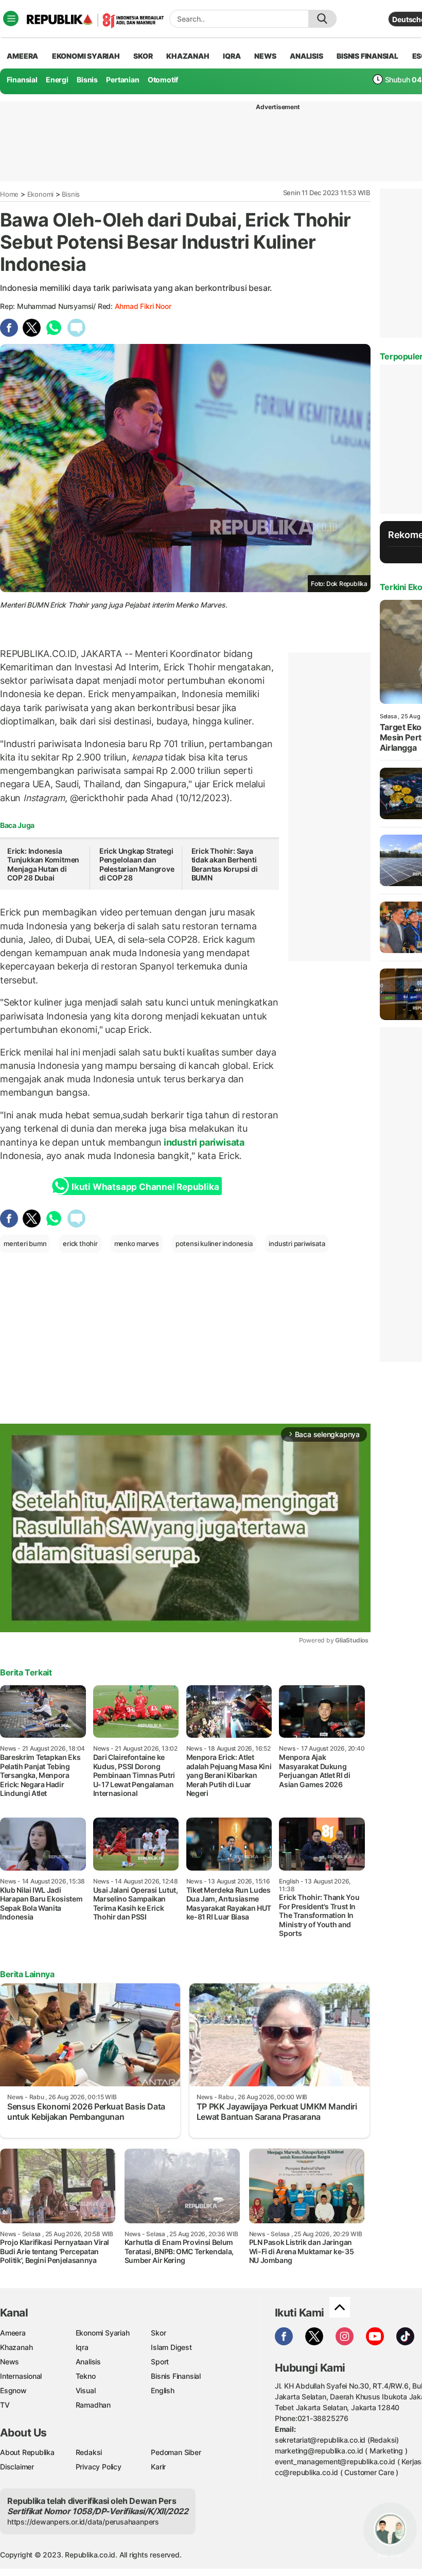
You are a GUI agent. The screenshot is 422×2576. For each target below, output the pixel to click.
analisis (306, 56)
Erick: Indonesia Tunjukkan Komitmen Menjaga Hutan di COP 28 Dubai (43, 865)
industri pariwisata (203, 1142)
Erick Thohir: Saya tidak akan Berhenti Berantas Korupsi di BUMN (225, 865)
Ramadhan (93, 2405)
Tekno (86, 2376)
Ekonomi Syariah (86, 56)
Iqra (82, 2347)
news (265, 56)
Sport (160, 2362)
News (10, 2362)
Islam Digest (171, 2347)
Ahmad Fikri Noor (143, 306)
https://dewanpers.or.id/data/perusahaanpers (83, 2522)
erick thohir (80, 1243)
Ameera (13, 2333)
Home (9, 194)
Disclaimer (17, 2467)
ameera (22, 56)
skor (143, 56)
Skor (158, 2333)
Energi (57, 80)
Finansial (22, 80)
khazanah (188, 56)
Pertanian (122, 80)
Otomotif (163, 80)
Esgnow (13, 2390)
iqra (232, 56)
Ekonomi (41, 194)
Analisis (88, 2362)
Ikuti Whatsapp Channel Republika (145, 1187)
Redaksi (89, 2452)
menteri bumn (25, 1243)
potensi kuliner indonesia (214, 1243)
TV (5, 2405)
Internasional (21, 2376)
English (163, 2390)
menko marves (137, 1243)
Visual (86, 2390)
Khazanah (16, 2347)
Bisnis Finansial (367, 56)
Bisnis (87, 80)
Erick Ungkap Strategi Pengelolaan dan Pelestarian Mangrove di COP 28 (137, 865)
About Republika (27, 2452)
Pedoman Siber (176, 2452)
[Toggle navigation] (11, 19)
